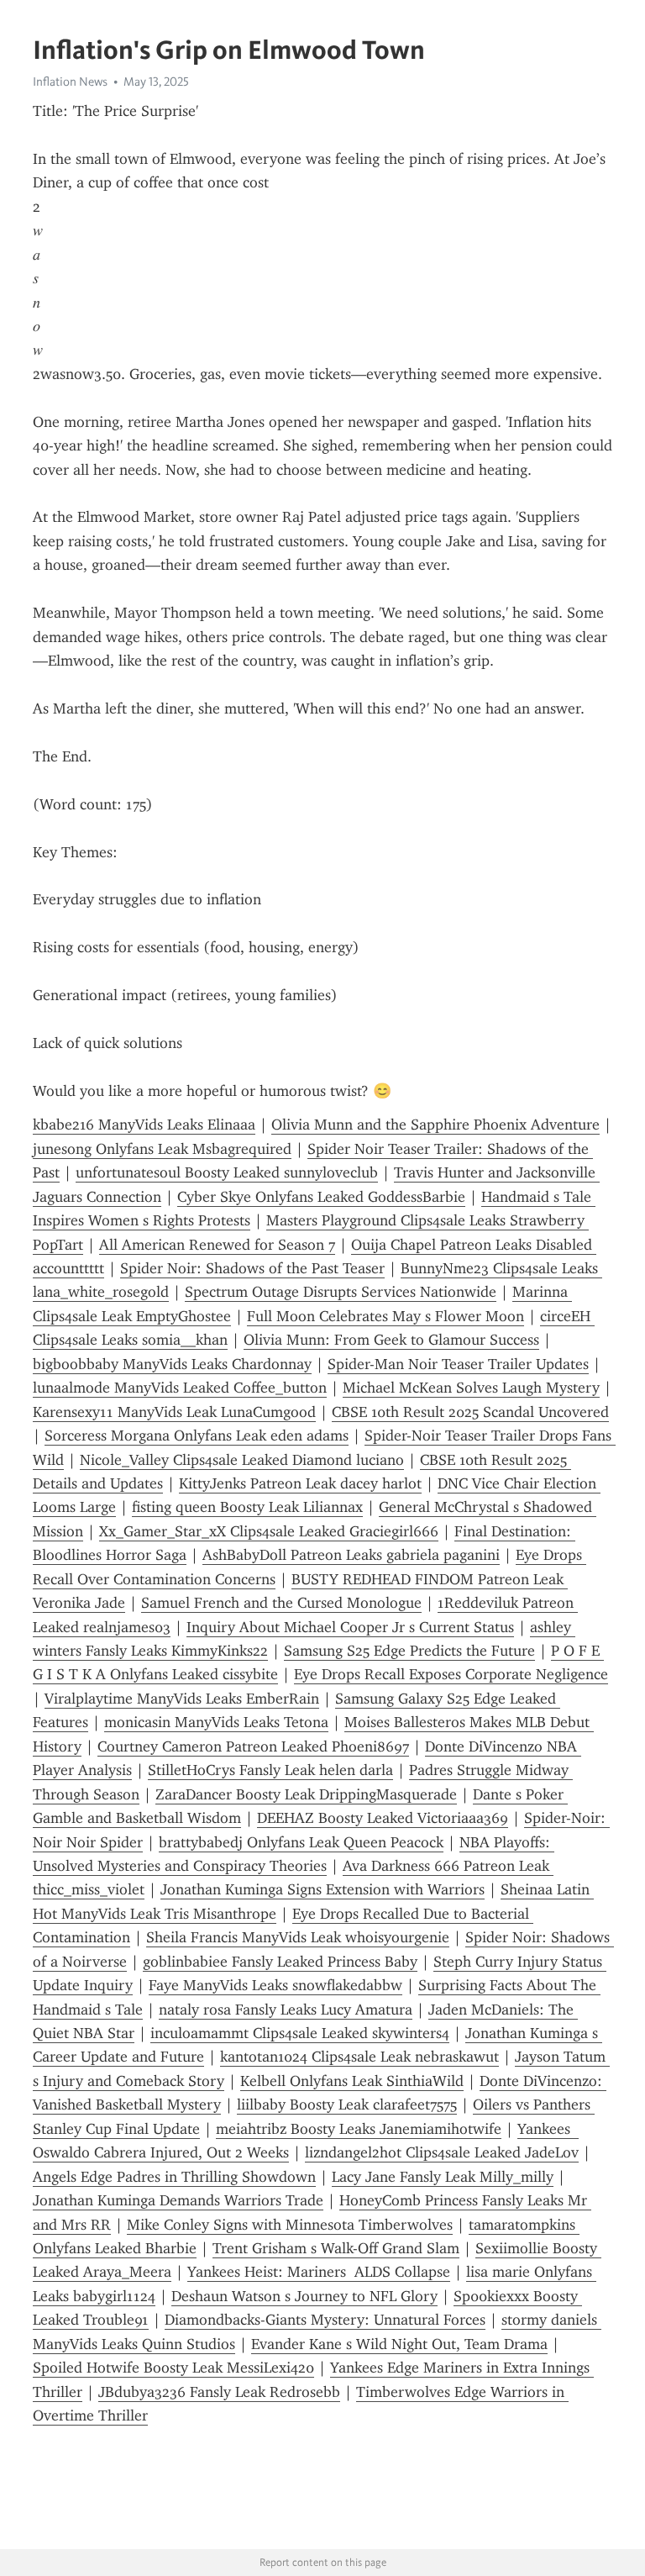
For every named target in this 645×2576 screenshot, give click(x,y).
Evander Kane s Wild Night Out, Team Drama (399, 2344)
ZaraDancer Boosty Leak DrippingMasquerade (306, 1794)
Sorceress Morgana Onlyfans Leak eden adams (197, 1436)
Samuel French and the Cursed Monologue (281, 1603)
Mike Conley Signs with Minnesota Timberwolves (290, 2225)
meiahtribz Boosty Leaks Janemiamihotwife (359, 2129)
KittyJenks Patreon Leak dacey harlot (300, 1483)
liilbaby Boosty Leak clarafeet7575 (347, 2105)
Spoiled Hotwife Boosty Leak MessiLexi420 (173, 2368)
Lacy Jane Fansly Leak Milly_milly (443, 2177)
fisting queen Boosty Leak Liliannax (247, 1507)
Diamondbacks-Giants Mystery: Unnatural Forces (325, 2320)
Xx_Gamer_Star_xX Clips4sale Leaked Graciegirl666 (269, 1531)
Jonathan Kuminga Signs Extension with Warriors (322, 1889)
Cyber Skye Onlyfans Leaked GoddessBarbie (321, 1197)
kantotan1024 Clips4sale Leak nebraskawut (359, 2057)
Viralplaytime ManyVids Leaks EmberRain (182, 1699)
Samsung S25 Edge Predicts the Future (409, 1651)
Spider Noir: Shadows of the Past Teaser (252, 1268)
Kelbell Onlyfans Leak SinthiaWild (352, 2081)
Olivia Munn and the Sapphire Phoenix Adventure (435, 1125)
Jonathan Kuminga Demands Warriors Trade (178, 2200)
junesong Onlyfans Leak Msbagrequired (162, 1149)
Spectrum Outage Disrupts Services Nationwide (341, 1292)
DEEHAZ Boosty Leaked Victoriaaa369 (383, 1818)
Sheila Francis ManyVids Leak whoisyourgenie (298, 1937)
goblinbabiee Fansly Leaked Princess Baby (280, 1962)
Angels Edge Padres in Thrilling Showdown (174, 2177)
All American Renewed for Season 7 (217, 1245)
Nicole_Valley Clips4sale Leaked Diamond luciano (242, 1460)
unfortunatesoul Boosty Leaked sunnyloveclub (227, 1172)
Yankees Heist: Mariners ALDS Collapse (319, 2272)
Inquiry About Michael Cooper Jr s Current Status (350, 1627)
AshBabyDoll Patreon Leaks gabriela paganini (351, 1555)
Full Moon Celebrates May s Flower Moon (385, 1316)
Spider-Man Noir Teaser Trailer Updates (458, 1364)
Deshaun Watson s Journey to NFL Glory (304, 2296)
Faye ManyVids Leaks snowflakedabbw (275, 1985)
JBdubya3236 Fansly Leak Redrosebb (219, 2392)
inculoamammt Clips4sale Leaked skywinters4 (300, 2033)
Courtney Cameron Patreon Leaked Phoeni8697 (253, 1746)
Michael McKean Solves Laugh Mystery (471, 1388)
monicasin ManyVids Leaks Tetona (216, 1722)
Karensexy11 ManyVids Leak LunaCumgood (174, 1412)
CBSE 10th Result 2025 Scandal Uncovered (470, 1412)
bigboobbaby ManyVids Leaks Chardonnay (172, 1364)
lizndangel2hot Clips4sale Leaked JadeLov (442, 2152)
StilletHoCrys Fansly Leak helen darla (270, 1770)
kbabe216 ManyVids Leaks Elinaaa (144, 1125)
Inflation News (70, 82)
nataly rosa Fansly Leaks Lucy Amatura (286, 2010)
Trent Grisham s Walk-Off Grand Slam (336, 2248)
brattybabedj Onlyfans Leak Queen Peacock (301, 1842)
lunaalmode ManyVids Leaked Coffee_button (180, 1388)
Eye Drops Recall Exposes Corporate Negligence (451, 1674)
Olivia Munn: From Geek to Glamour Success (391, 1340)
